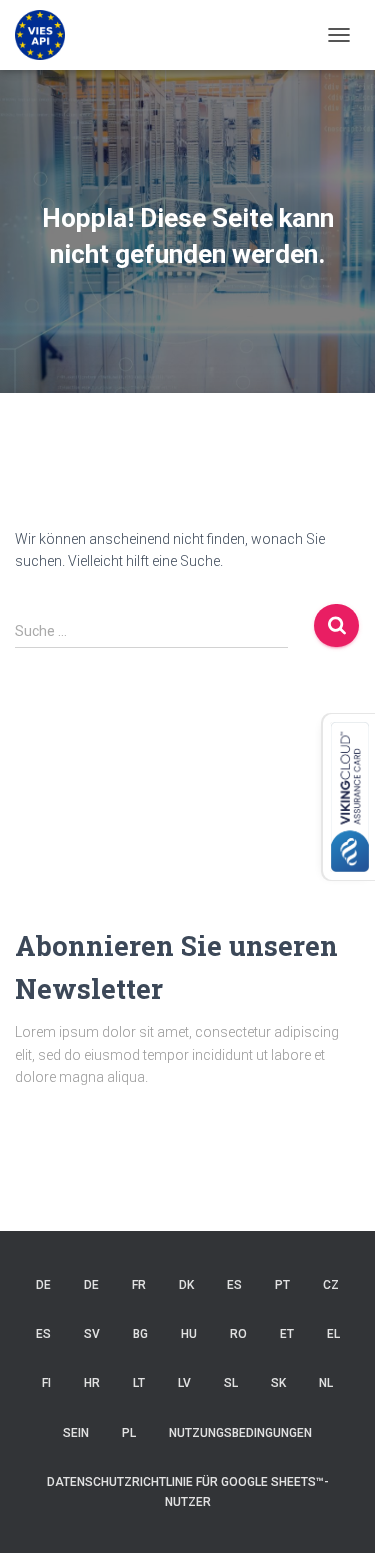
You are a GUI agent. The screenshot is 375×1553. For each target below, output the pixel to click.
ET (287, 1334)
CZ (331, 1285)
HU (189, 1334)
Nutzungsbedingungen (240, 1433)
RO (238, 1334)
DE (43, 1285)
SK (278, 1383)
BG (140, 1334)
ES (234, 1285)
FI (46, 1383)
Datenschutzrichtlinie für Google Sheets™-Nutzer (188, 1491)
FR (139, 1285)
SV (92, 1334)
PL (129, 1433)
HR (92, 1383)
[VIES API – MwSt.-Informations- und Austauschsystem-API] (47, 35)
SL (231, 1383)
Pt (282, 1285)
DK (186, 1285)
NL (326, 1383)
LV (184, 1383)
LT (139, 1383)
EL (333, 1334)
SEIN (76, 1433)
